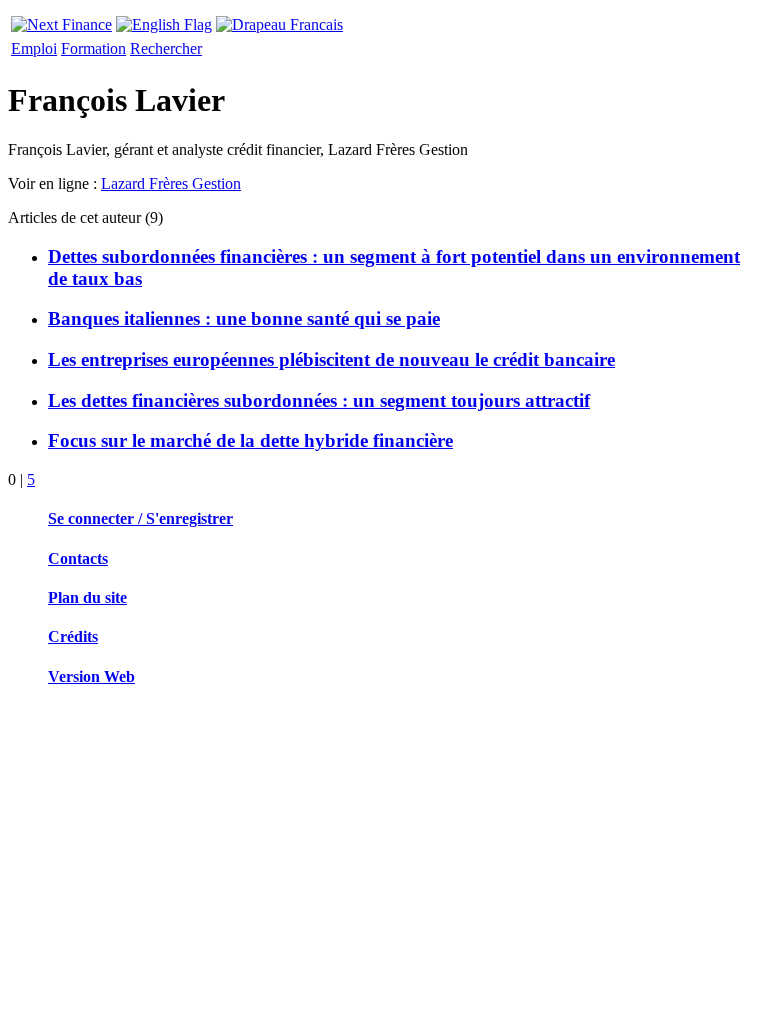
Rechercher (166, 48)
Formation (93, 48)
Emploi (34, 48)
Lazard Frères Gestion (171, 183)
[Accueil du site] (61, 19)
